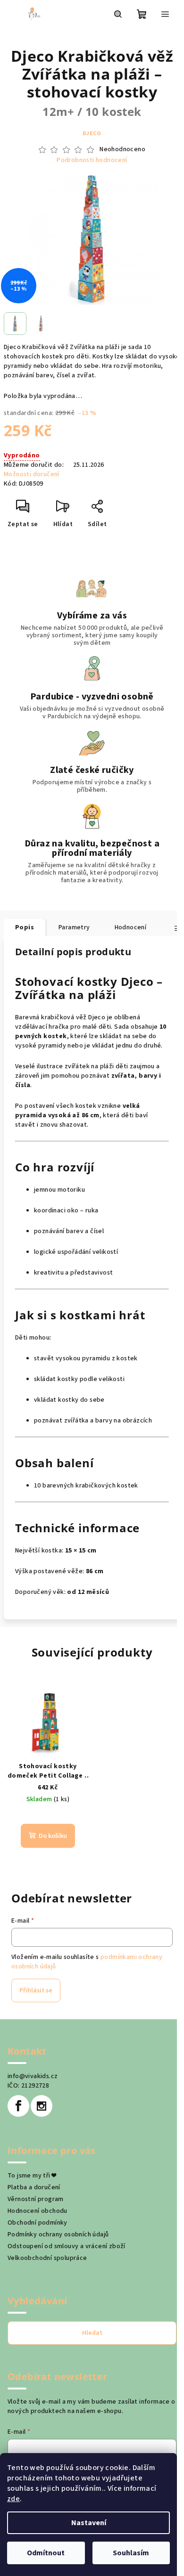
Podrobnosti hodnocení (92, 160)
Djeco (92, 134)
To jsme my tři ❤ (32, 2176)
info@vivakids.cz (33, 2076)
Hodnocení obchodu (38, 2211)
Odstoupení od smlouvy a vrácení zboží (67, 2246)
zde (13, 2499)
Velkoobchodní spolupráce (47, 2258)
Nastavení (89, 2523)
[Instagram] (42, 2106)
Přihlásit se (36, 1991)
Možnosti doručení (32, 474)
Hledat (92, 2333)
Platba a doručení (34, 2187)
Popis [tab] (25, 927)
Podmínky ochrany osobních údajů (58, 2235)
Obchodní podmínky (38, 2223)
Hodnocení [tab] (131, 927)
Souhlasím (131, 2553)
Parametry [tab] (74, 927)
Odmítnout (46, 2553)
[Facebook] (18, 2106)
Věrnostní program (36, 2199)
